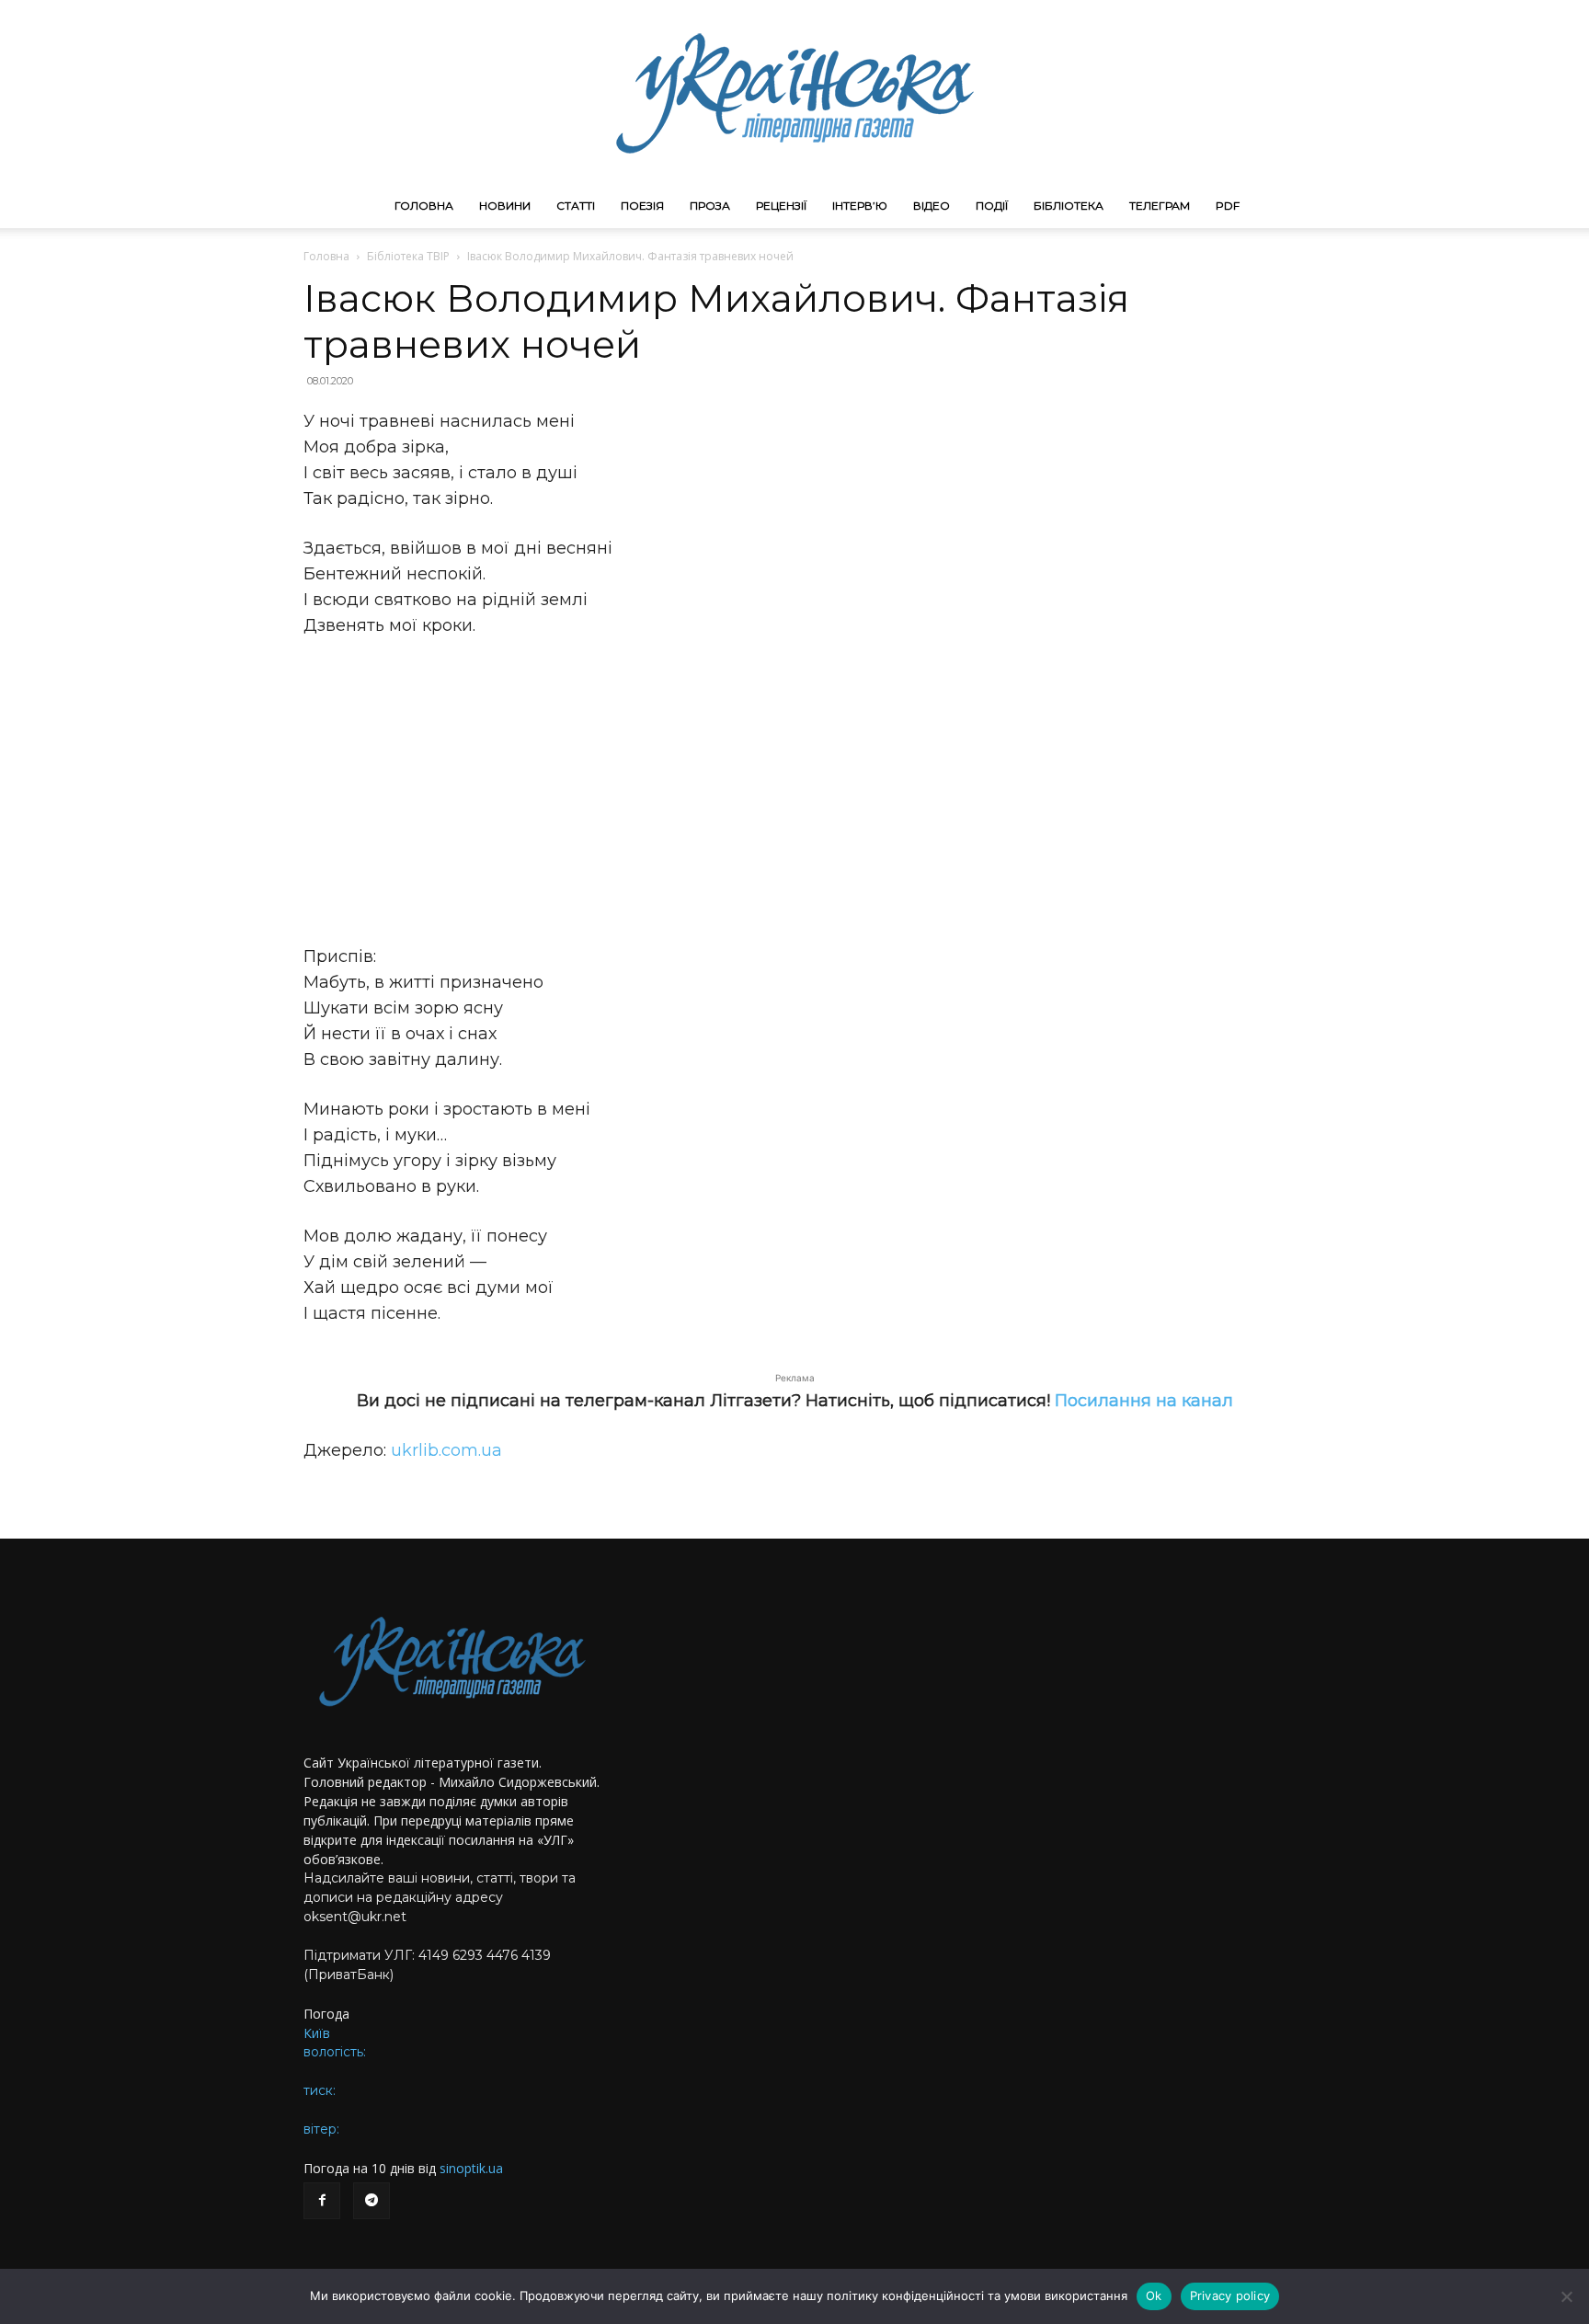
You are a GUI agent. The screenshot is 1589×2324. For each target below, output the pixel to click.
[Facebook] (322, 2201)
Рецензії (781, 206)
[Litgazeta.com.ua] (794, 92)
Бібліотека (1069, 206)
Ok (1154, 2295)
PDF (1228, 206)
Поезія (642, 206)
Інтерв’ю (860, 206)
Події (992, 206)
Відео (932, 206)
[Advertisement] (794, 791)
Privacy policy (1230, 2295)
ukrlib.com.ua (446, 1450)
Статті (576, 206)
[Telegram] (372, 2201)
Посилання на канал (1144, 1401)
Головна (424, 206)
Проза (710, 206)
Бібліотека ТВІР (408, 256)
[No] (1566, 2296)
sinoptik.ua (471, 2168)
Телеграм (1160, 206)
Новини (505, 206)
